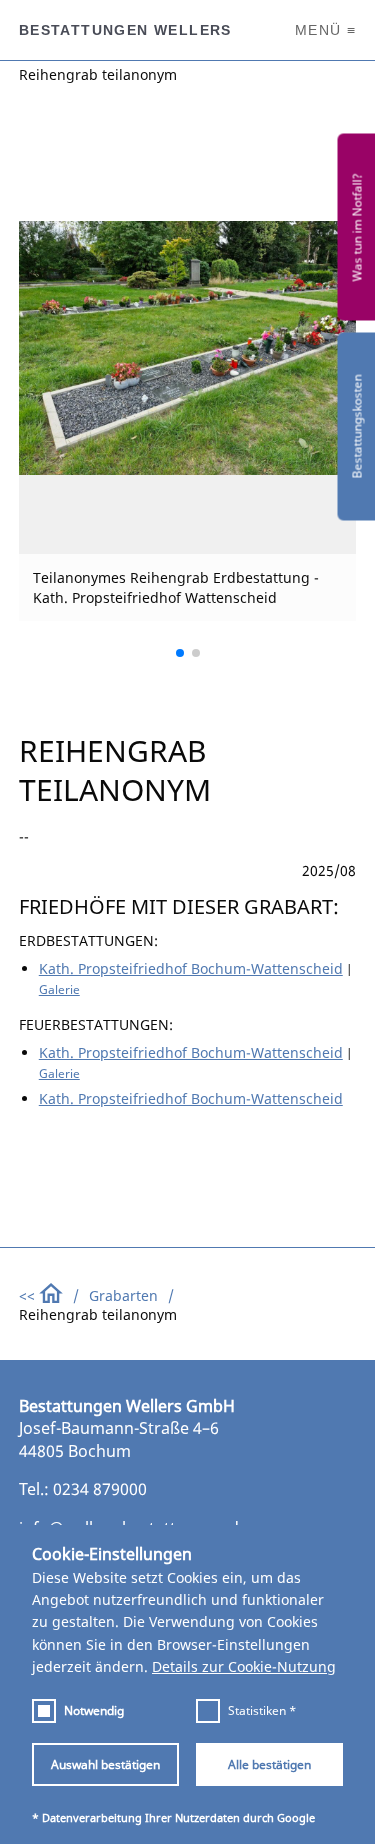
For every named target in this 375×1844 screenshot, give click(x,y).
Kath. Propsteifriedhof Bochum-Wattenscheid (191, 968)
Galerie (59, 989)
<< (29, 1295)
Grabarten (123, 1295)
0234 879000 (100, 1489)
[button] (180, 653)
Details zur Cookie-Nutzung (244, 1666)
